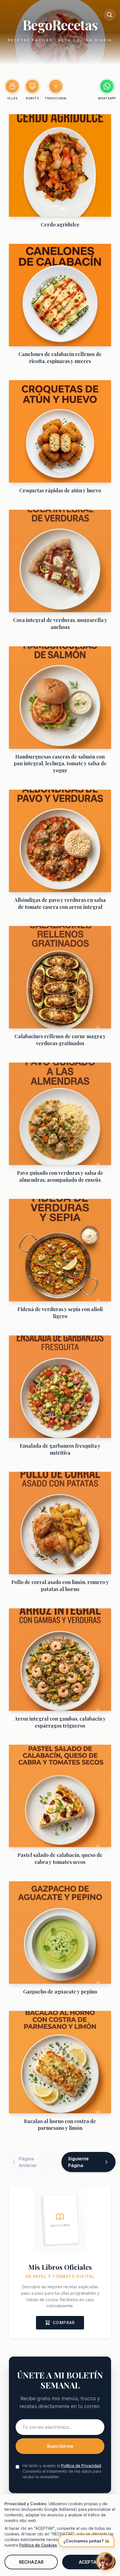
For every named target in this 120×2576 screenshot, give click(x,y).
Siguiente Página (78, 2162)
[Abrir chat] (105, 2561)
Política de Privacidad (81, 2466)
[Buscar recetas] (110, 15)
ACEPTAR (89, 2562)
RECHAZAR (31, 2562)
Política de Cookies (38, 2545)
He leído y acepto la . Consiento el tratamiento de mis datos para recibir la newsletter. (62, 2471)
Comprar (64, 2323)
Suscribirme (60, 2446)
